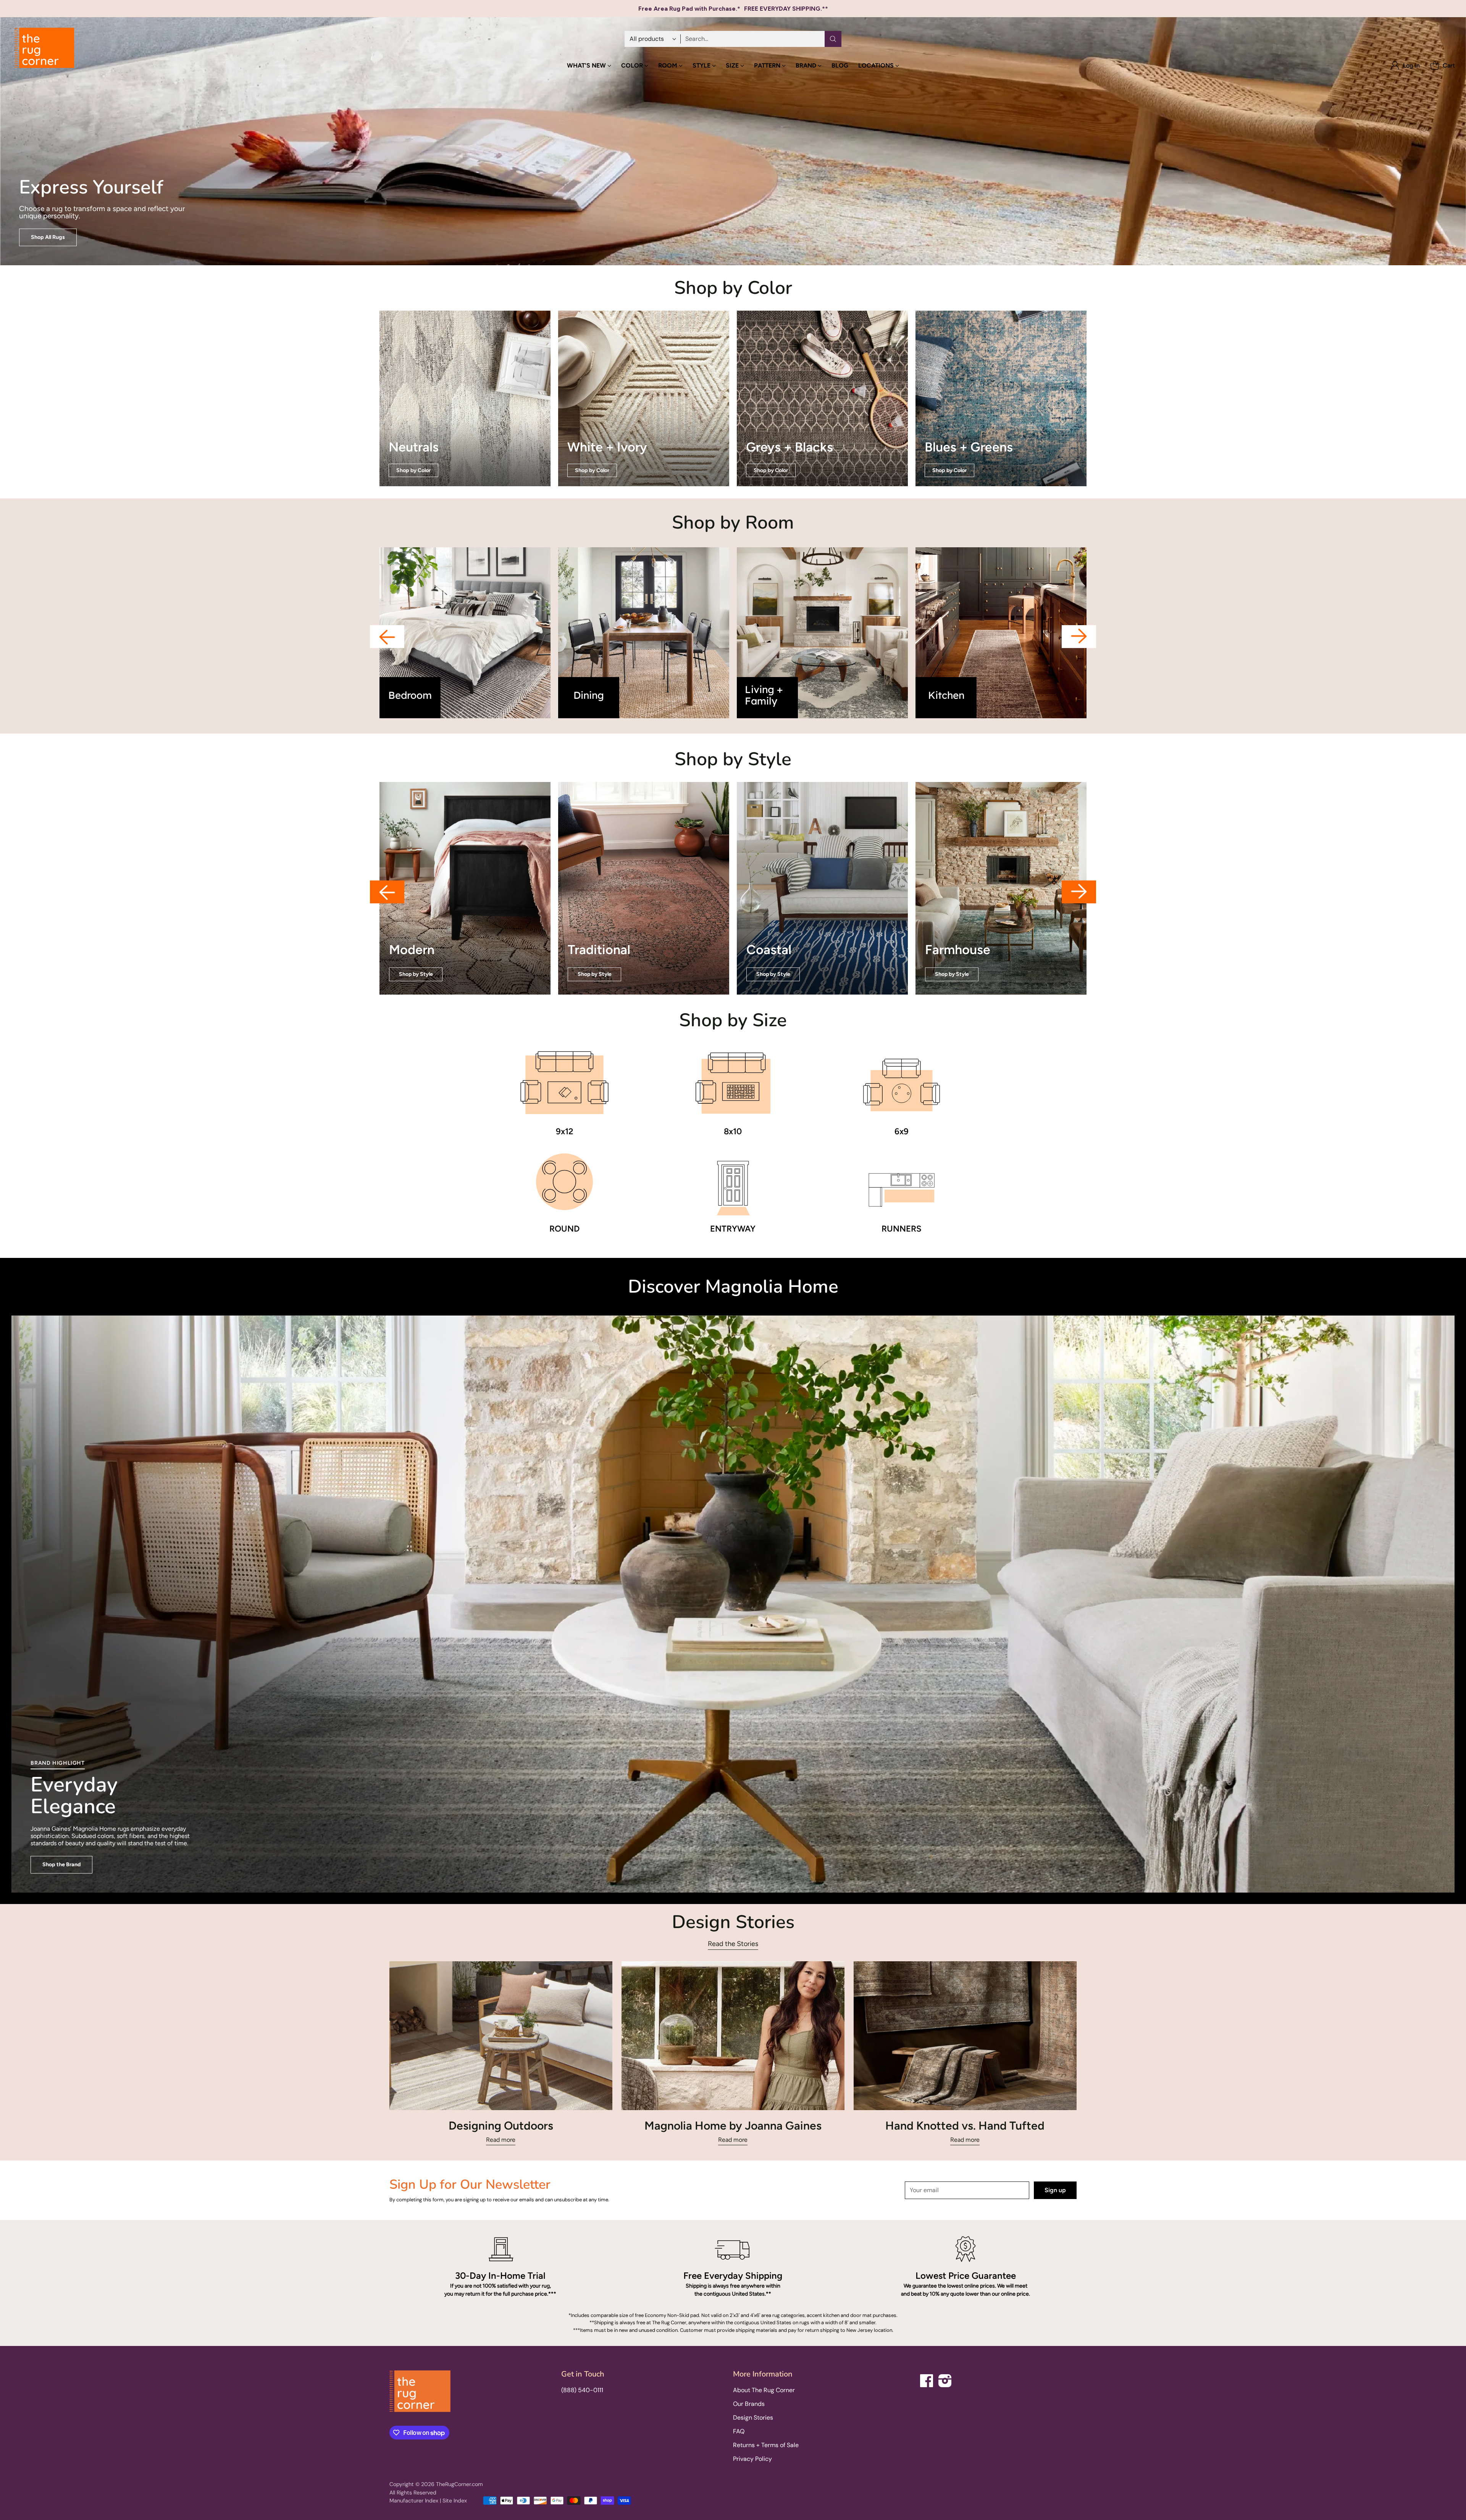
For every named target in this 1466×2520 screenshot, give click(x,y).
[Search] (833, 39)
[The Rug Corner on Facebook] (927, 2379)
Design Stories (753, 2418)
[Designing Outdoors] (501, 2036)
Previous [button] (387, 637)
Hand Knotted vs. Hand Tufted (965, 2126)
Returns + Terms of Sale (766, 2445)
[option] (465, 633)
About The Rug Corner (764, 2390)
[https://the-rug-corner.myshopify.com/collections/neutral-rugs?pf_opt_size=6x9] (465, 398)
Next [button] (1079, 637)
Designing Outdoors (501, 2126)
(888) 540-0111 (582, 2390)
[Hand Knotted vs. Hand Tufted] (965, 2036)
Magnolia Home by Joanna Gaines (733, 2126)
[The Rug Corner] (44, 48)
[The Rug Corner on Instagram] (945, 2379)
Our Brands (749, 2404)
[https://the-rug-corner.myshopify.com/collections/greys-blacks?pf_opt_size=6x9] (822, 398)
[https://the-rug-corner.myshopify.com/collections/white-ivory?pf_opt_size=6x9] (644, 398)
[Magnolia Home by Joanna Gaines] (733, 2036)
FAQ (739, 2431)
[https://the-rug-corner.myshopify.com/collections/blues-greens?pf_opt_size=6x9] (1001, 398)
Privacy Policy (752, 2459)
